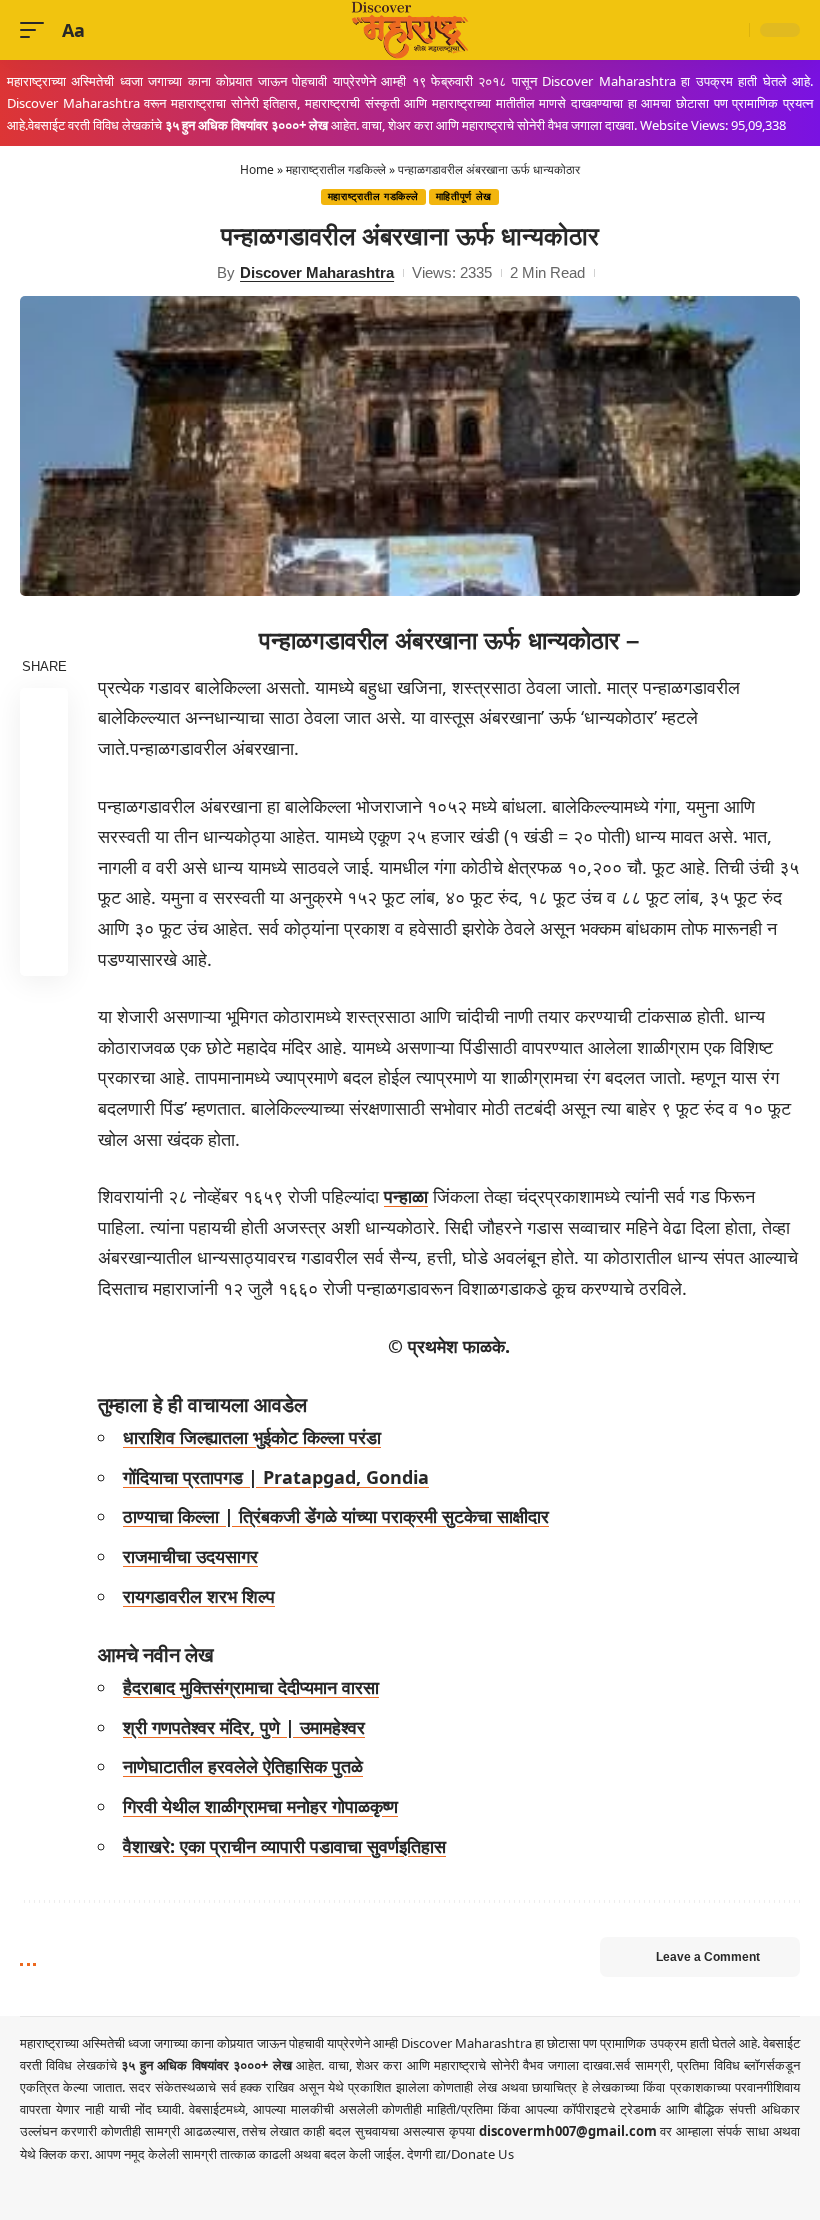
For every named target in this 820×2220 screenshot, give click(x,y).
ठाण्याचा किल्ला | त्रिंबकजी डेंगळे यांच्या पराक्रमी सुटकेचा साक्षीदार (336, 1516)
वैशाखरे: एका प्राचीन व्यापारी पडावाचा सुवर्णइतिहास (284, 1846)
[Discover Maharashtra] (410, 30)
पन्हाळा (406, 1196)
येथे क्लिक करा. (57, 2154)
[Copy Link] (44, 904)
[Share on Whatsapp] (44, 808)
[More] (44, 952)
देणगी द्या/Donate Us (460, 2154)
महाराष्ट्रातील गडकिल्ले (336, 169)
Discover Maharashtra (317, 272)
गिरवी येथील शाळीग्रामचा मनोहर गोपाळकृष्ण (260, 1806)
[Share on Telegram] (44, 856)
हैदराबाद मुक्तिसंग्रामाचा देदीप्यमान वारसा (251, 1687)
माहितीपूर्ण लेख (464, 196)
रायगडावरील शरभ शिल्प (199, 1596)
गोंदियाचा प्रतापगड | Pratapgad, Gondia (276, 1477)
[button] (37, 30)
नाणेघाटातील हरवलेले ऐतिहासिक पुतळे (243, 1766)
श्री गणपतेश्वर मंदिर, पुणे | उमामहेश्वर (244, 1727)
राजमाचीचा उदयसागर (190, 1556)
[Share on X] (44, 760)
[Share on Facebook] (44, 712)
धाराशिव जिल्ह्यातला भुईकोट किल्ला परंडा (252, 1437)
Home (257, 169)
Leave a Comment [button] (708, 1957)
